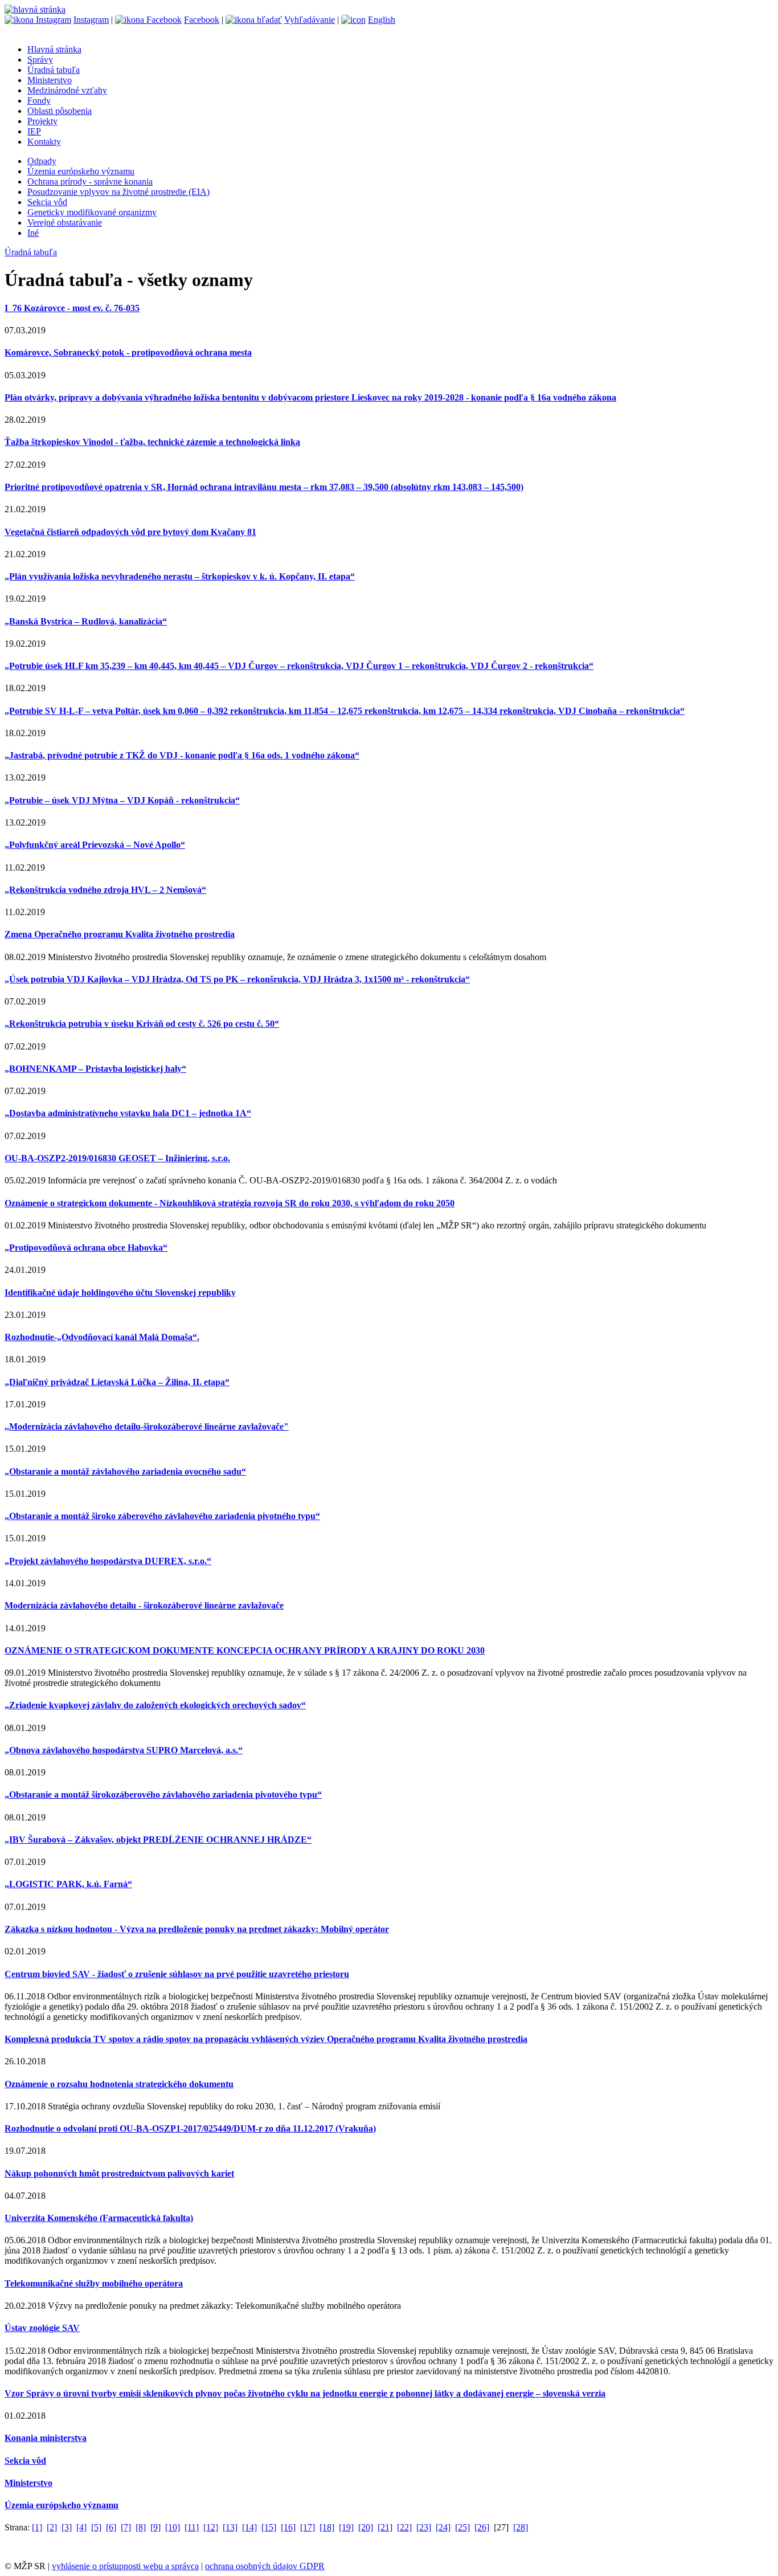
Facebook (202, 20)
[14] (249, 2527)
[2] (52, 2527)
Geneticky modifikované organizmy (92, 212)
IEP (34, 131)
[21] (385, 2527)
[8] (141, 2527)
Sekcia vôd (47, 202)
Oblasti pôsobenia (60, 111)
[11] (192, 2527)
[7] (126, 2527)
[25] (462, 2527)
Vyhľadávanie (310, 20)
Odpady (42, 161)
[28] (521, 2527)
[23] (424, 2527)
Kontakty (44, 142)
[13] (230, 2527)
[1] (37, 2527)
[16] (288, 2527)
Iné (33, 233)
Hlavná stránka (54, 49)
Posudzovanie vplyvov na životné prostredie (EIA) (118, 192)
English (382, 20)
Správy (40, 60)
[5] (96, 2527)
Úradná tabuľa (54, 70)
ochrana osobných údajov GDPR (265, 2566)
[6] (111, 2527)
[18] (327, 2527)
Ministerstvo (50, 80)
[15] (269, 2527)
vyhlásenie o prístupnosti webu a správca (125, 2566)
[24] (443, 2527)
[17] (308, 2527)
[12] (211, 2527)
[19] (346, 2527)
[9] (155, 2527)
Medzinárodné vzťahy (67, 90)
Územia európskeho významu (81, 171)
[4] (81, 2527)
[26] (482, 2527)
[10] (173, 2527)
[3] (67, 2527)
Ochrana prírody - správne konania (90, 181)
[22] (404, 2527)
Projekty (42, 121)
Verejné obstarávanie (65, 223)
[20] (366, 2527)
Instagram (91, 20)
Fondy (39, 101)
